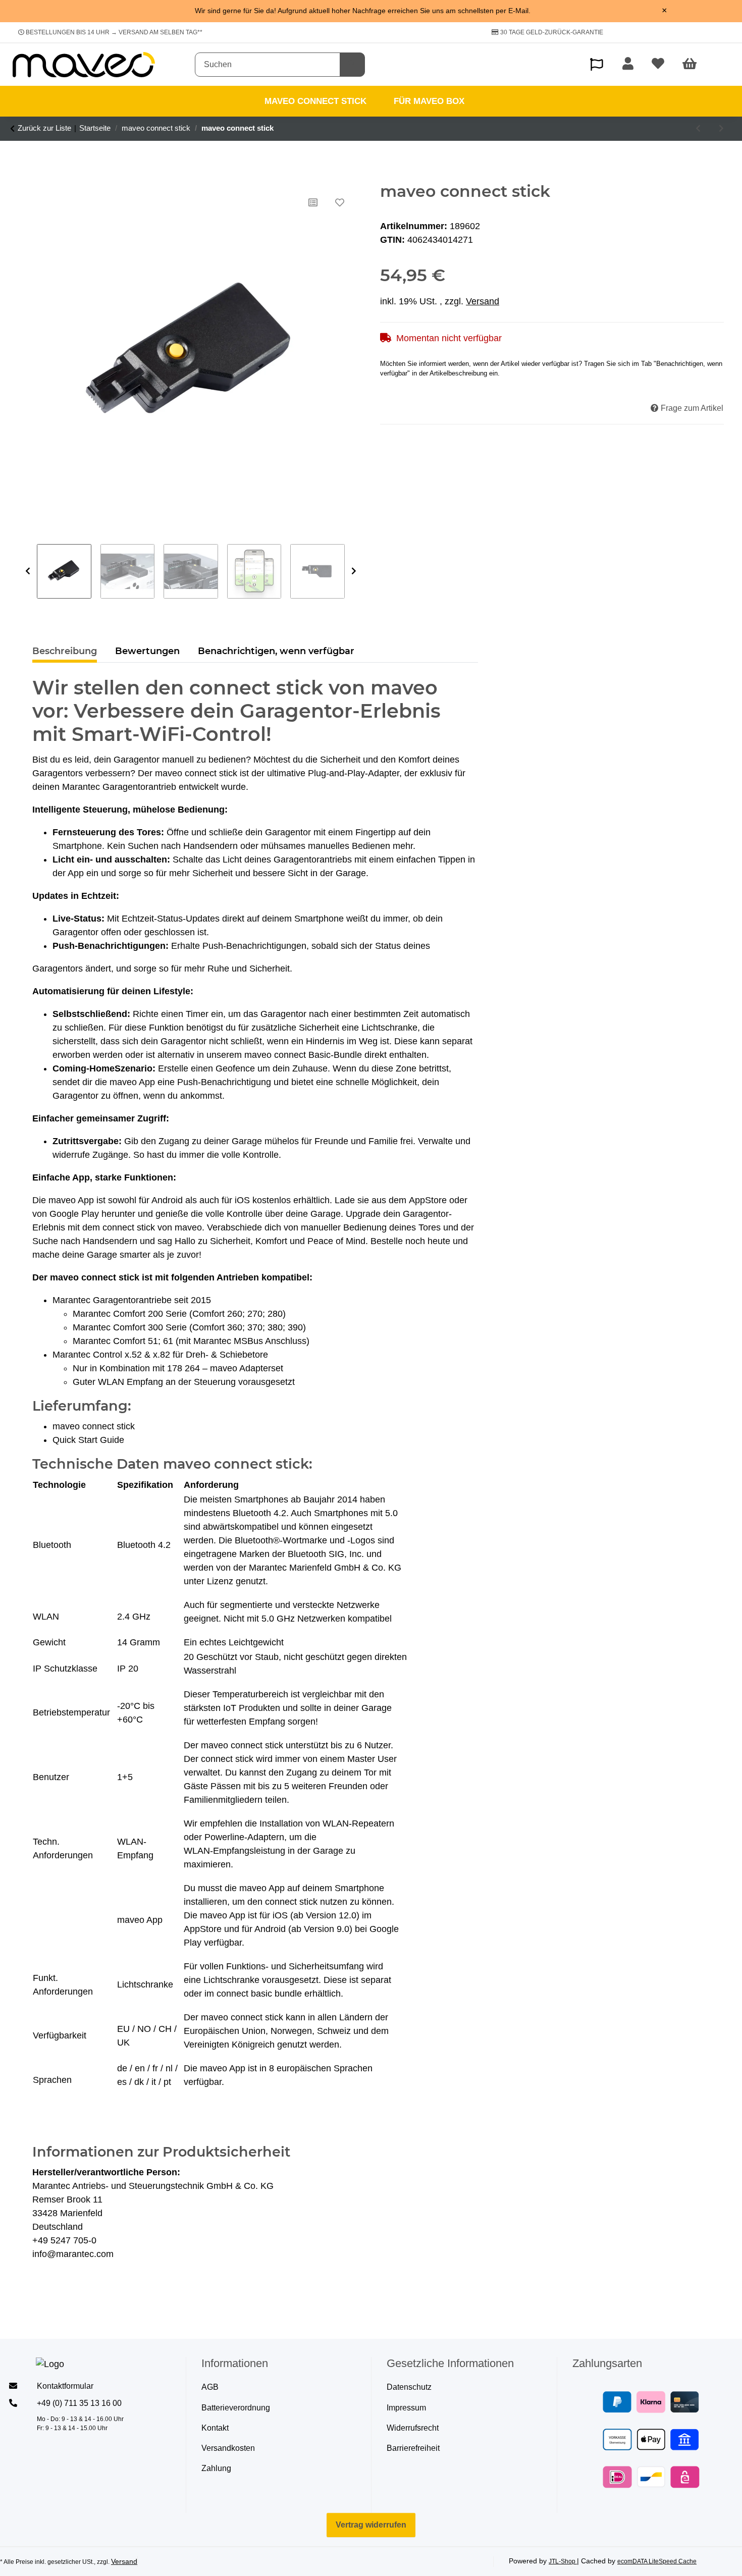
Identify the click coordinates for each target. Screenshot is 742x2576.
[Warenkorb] (694, 65)
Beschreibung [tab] (65, 651)
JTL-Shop (563, 2561)
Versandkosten (228, 2448)
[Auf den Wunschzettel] (340, 202)
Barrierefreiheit (413, 2448)
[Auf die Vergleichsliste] (313, 202)
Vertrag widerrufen (371, 2525)
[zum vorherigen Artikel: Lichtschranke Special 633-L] (698, 129)
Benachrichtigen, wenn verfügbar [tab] (276, 651)
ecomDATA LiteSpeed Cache (657, 2561)
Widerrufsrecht (413, 2428)
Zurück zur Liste (44, 128)
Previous (28, 571)
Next (354, 571)
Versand (483, 301)
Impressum (406, 2408)
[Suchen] (352, 65)
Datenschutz (409, 2387)
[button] (597, 64)
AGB (210, 2387)
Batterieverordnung (236, 2408)
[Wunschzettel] (658, 65)
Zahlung (216, 2468)
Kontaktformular (65, 2386)
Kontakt (215, 2428)
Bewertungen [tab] (147, 651)
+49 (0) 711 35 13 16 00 (79, 2403)
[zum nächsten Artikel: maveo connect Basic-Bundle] (721, 129)
